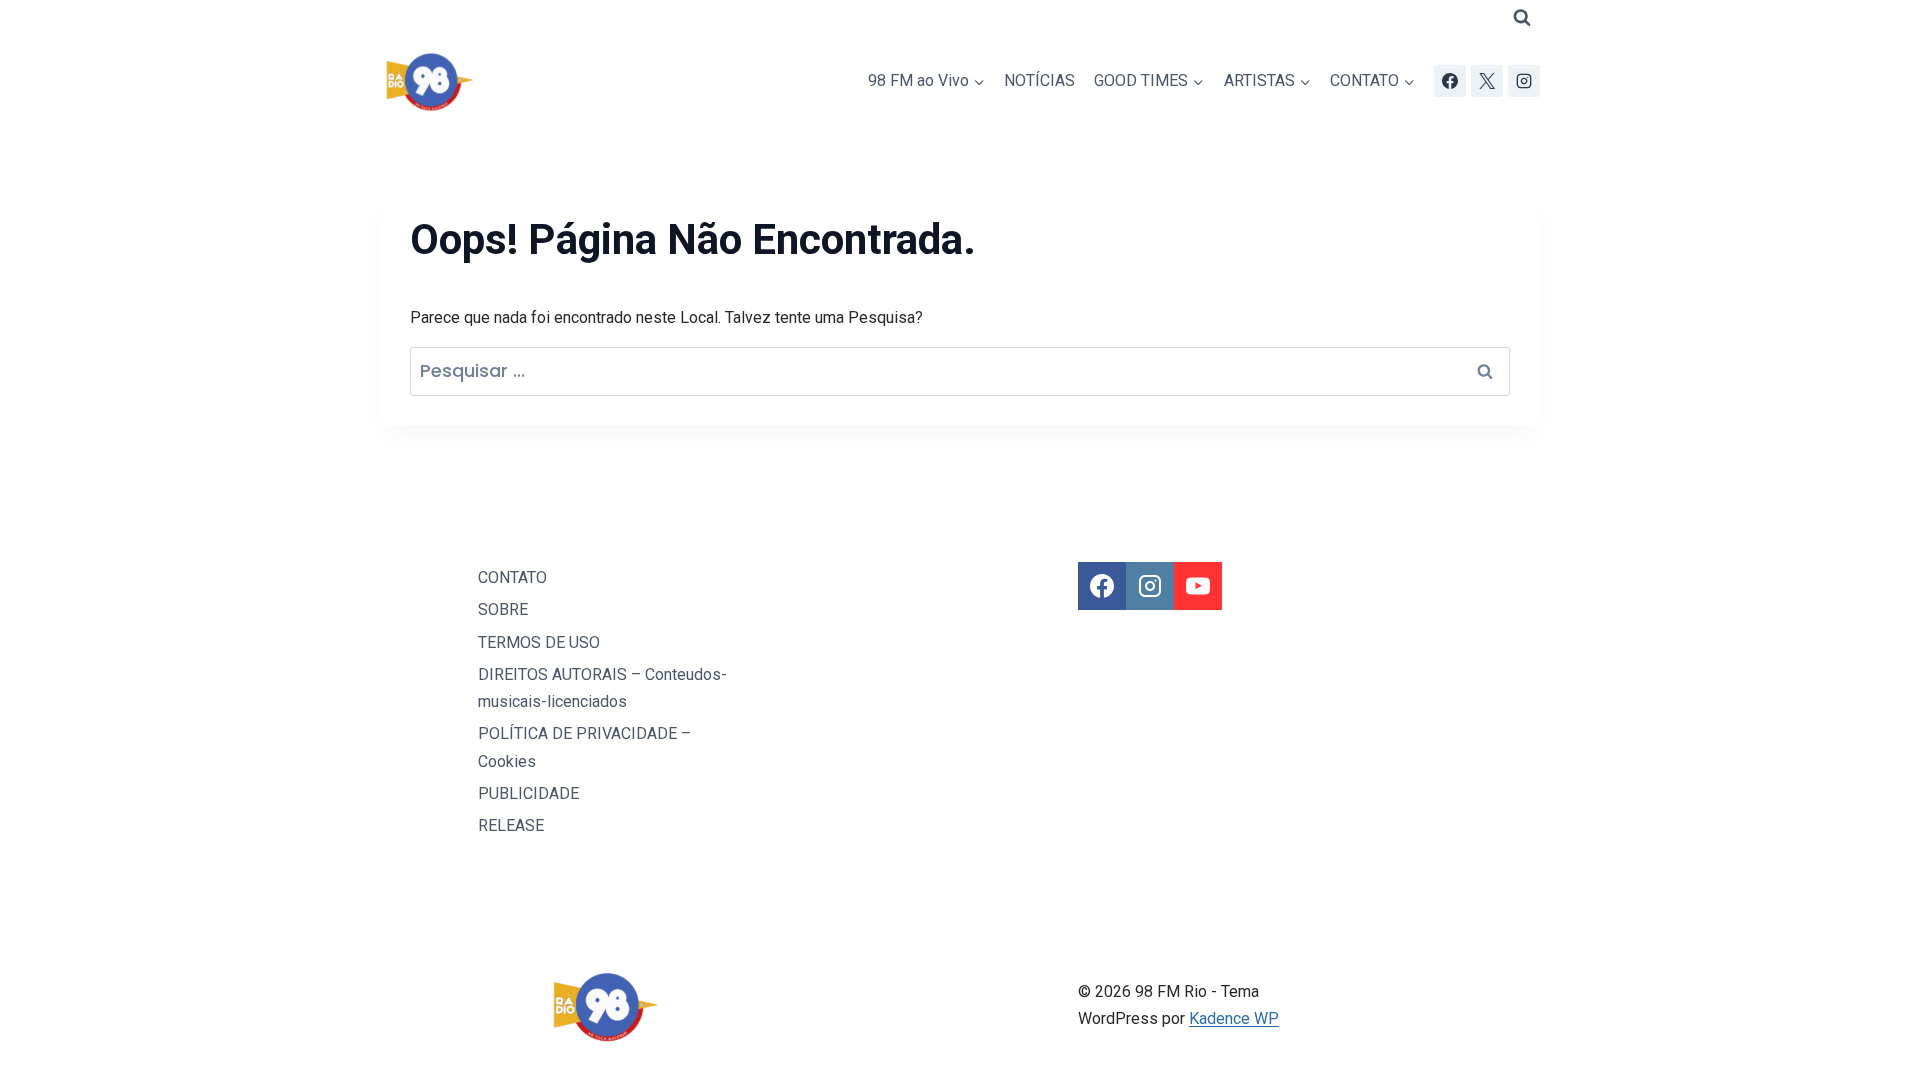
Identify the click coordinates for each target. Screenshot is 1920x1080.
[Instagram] (1524, 81)
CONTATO (512, 577)
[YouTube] (1198, 586)
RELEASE (511, 825)
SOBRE (503, 609)
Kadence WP (1234, 1018)
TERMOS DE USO (539, 642)
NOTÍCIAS (1039, 80)
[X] (1487, 81)
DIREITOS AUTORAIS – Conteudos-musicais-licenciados (602, 688)
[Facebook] (1450, 81)
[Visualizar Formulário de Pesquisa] (1522, 18)
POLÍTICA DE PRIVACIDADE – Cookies (584, 747)
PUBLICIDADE (528, 793)
